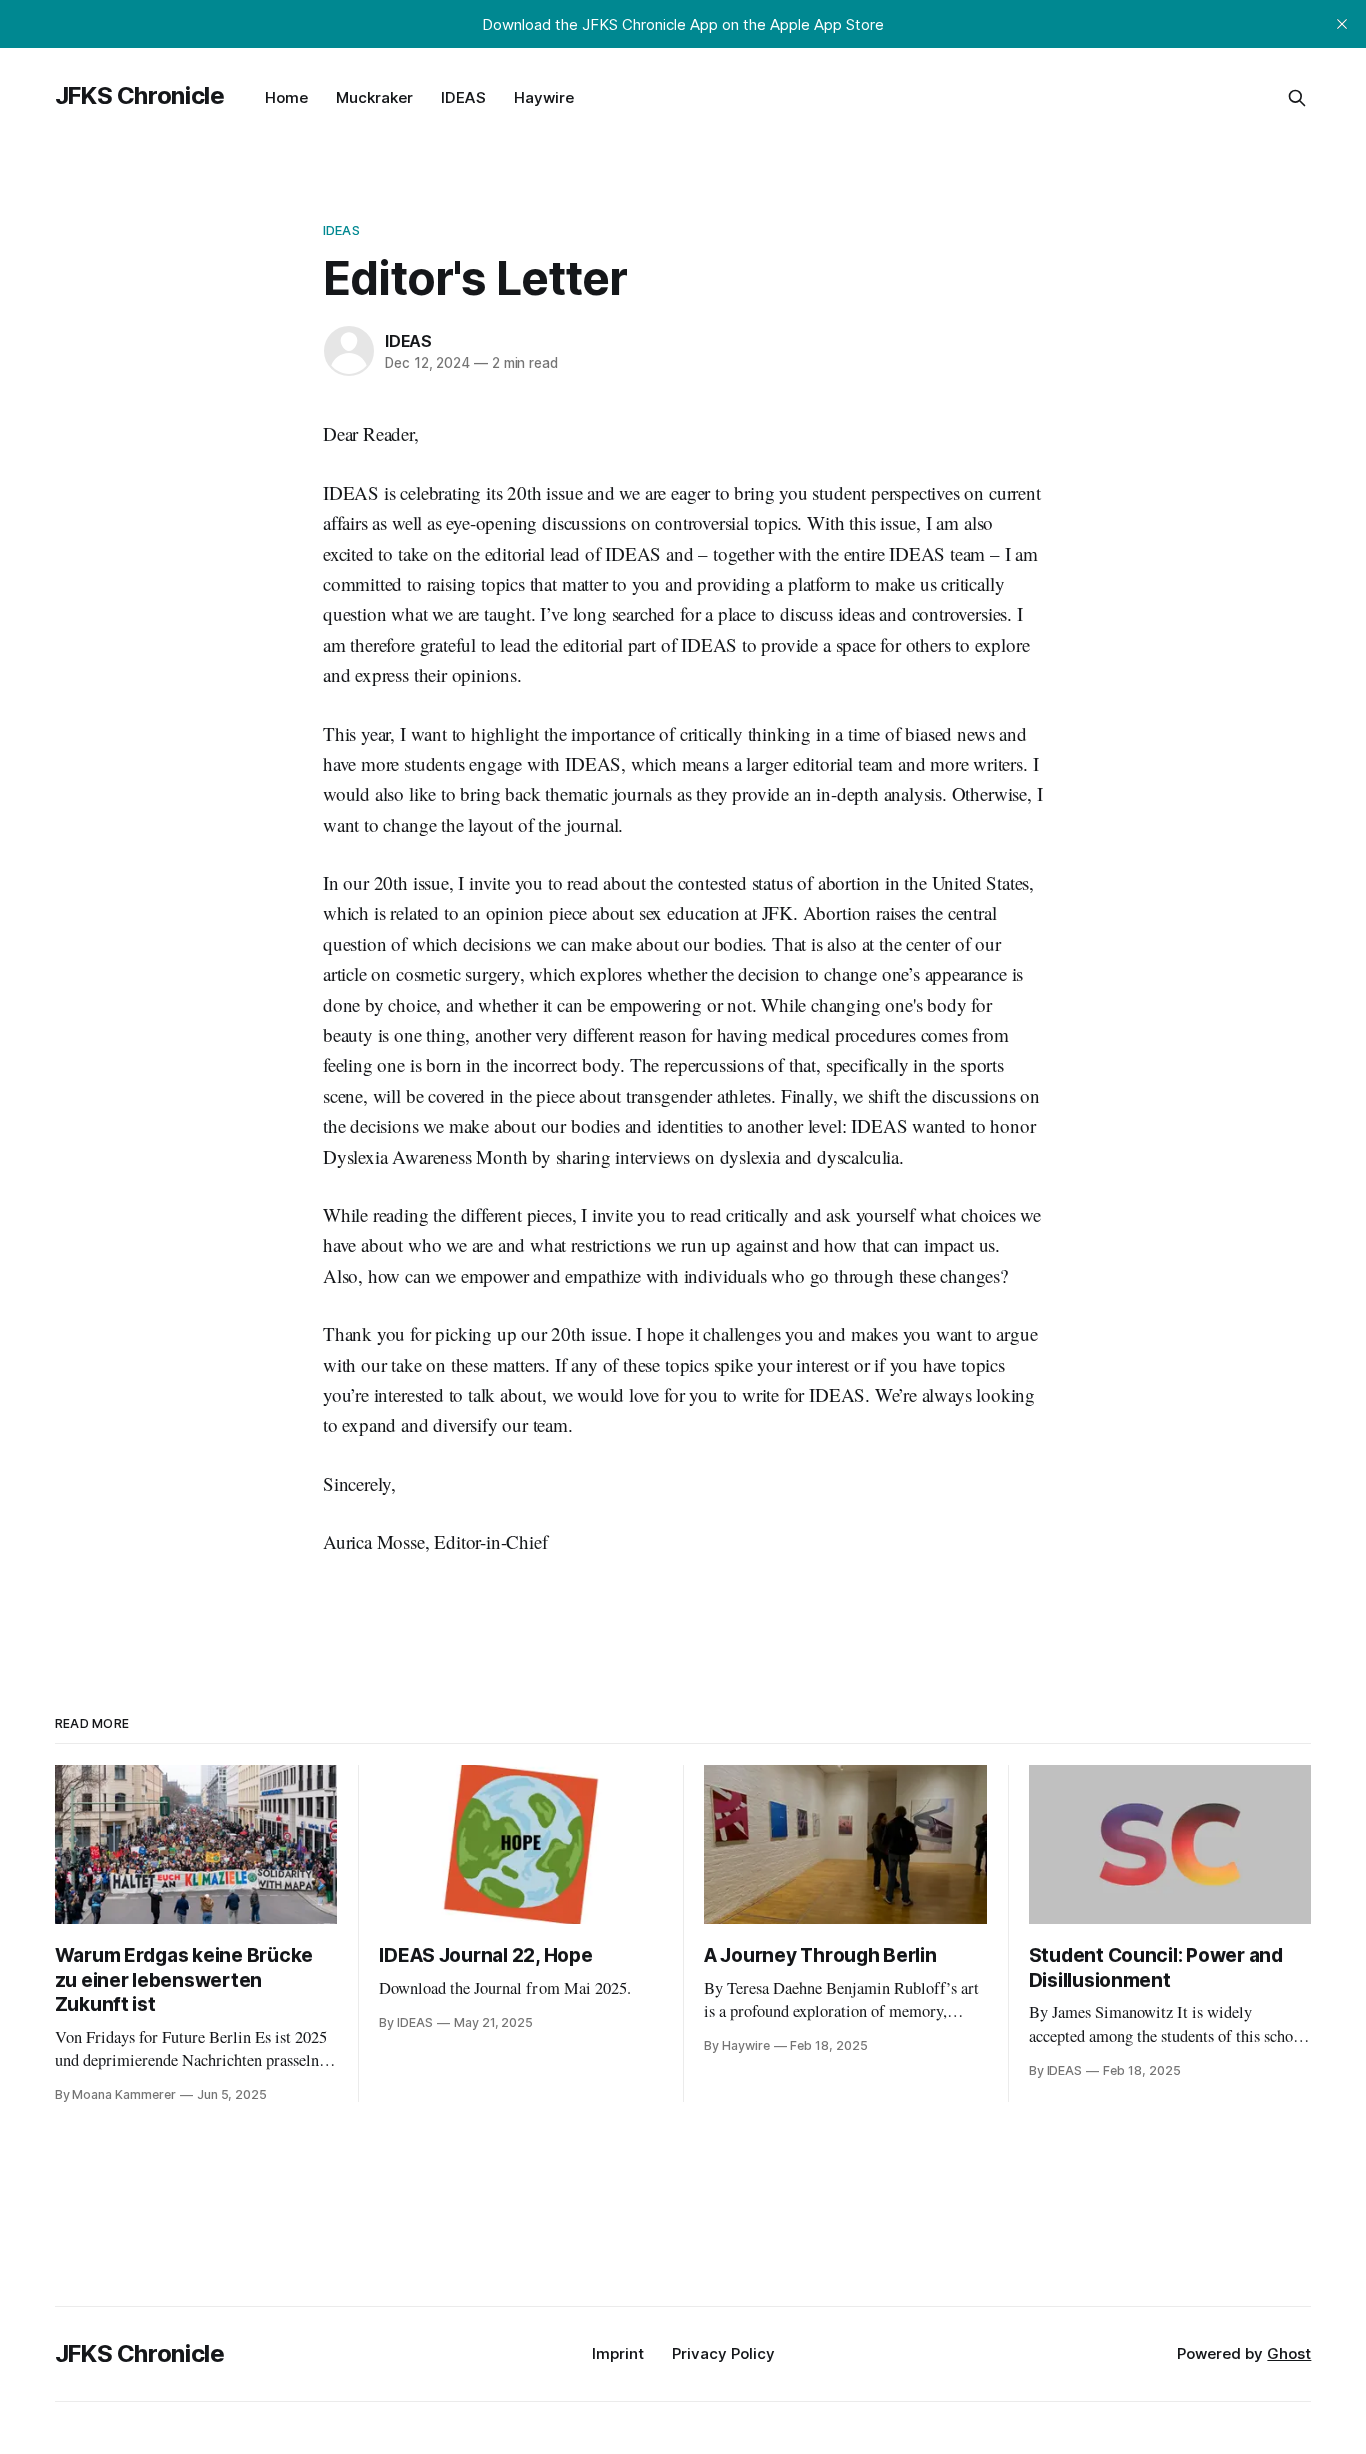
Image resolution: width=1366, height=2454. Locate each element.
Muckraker (374, 97)
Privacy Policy (723, 2353)
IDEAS (463, 97)
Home (286, 97)
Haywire (544, 97)
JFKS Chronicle (140, 95)
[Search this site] (1297, 98)
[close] (1342, 24)
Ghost (1289, 2353)
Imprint (618, 2353)
